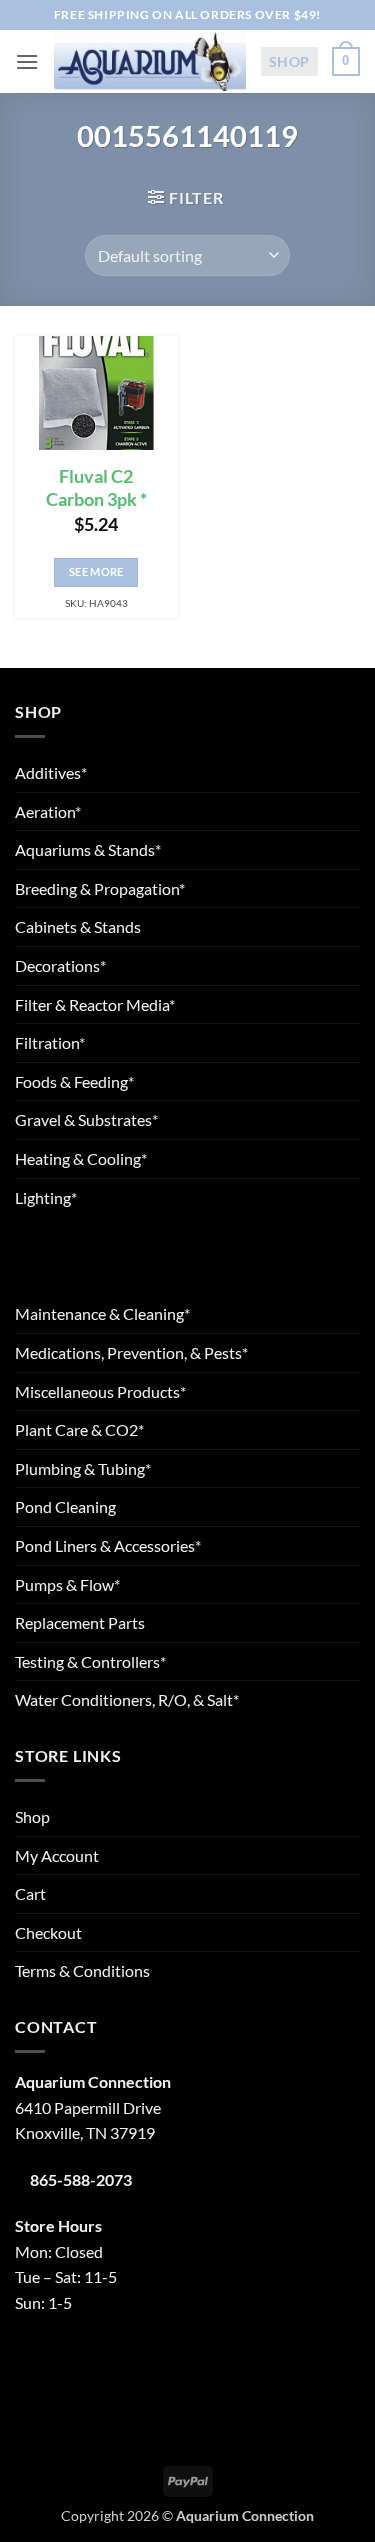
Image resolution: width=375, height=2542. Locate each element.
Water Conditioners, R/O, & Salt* (127, 1699)
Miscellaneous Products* (100, 1391)
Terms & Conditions (82, 1970)
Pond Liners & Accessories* (108, 1545)
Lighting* (46, 1197)
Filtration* (50, 1042)
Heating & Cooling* (81, 1158)
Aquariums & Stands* (88, 849)
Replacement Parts (80, 1622)
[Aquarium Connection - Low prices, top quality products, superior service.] (149, 62)
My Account (57, 1855)
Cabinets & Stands (78, 926)
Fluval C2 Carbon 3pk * (96, 488)
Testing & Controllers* (90, 1661)
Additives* (51, 772)
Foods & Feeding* (74, 1081)
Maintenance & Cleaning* (102, 1313)
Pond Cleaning (65, 1506)
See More (96, 571)
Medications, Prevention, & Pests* (131, 1352)
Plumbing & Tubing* (83, 1468)
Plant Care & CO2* (79, 1429)
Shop (289, 61)
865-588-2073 (81, 2179)
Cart (30, 1893)
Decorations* (60, 965)
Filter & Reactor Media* (95, 1004)
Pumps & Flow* (67, 1584)
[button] (27, 61)
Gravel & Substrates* (86, 1119)
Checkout (48, 1932)
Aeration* (48, 811)
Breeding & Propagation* (100, 888)
